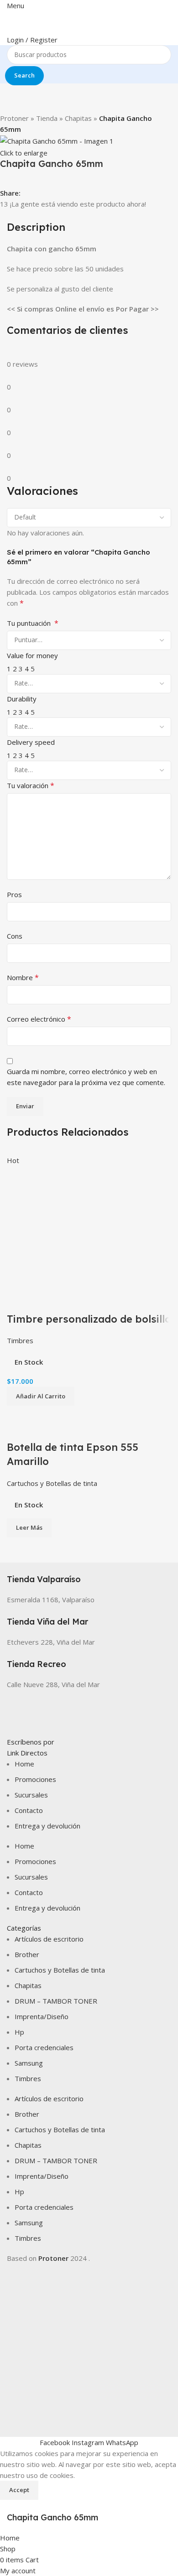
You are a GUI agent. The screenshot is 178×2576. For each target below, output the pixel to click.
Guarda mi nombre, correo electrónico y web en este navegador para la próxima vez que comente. (86, 1077)
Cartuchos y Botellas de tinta (52, 1483)
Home (24, 1764)
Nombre (23, 977)
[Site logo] (48, 21)
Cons (15, 936)
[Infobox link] (89, 1574)
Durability (22, 699)
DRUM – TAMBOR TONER (56, 2001)
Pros (14, 894)
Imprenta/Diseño (42, 2016)
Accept (19, 2490)
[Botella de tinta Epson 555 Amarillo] (52, 1411)
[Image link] (89, 1712)
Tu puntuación (33, 623)
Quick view (18, 1301)
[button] (41, 1396)
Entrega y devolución (47, 1826)
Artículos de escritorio (49, 1939)
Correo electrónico (39, 1019)
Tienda (47, 118)
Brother (27, 1954)
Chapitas (78, 118)
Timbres (20, 1340)
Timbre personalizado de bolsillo (89, 1319)
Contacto (29, 1810)
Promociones (35, 1779)
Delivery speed (31, 742)
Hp (19, 2032)
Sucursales (31, 1795)
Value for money (32, 655)
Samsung (29, 2063)
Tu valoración (31, 785)
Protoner (14, 118)
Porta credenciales (44, 2047)
